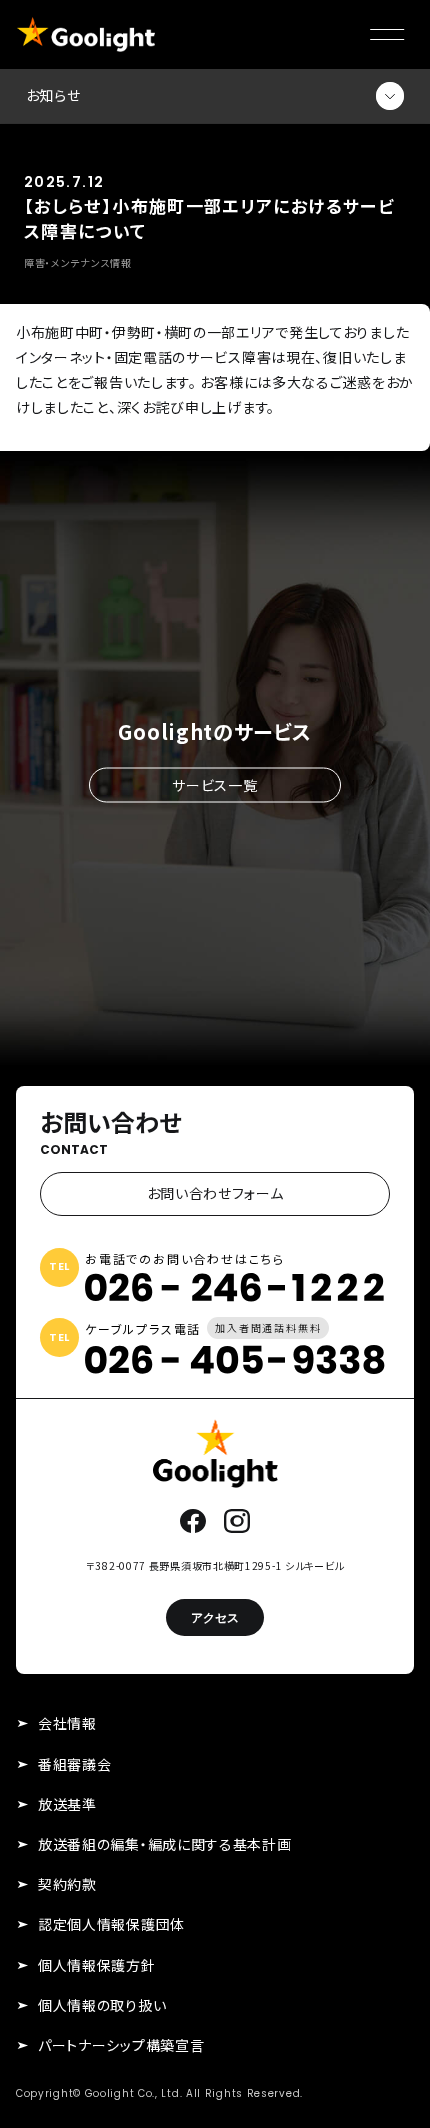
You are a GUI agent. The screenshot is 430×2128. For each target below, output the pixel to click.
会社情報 (67, 1723)
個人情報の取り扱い (102, 2005)
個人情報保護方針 (97, 1965)
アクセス (215, 1617)
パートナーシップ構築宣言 (121, 2045)
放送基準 (67, 1804)
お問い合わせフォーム (215, 1193)
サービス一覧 (214, 784)
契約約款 (67, 1884)
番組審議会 (75, 1764)
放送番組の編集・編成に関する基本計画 (165, 1844)
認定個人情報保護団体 (111, 1924)
